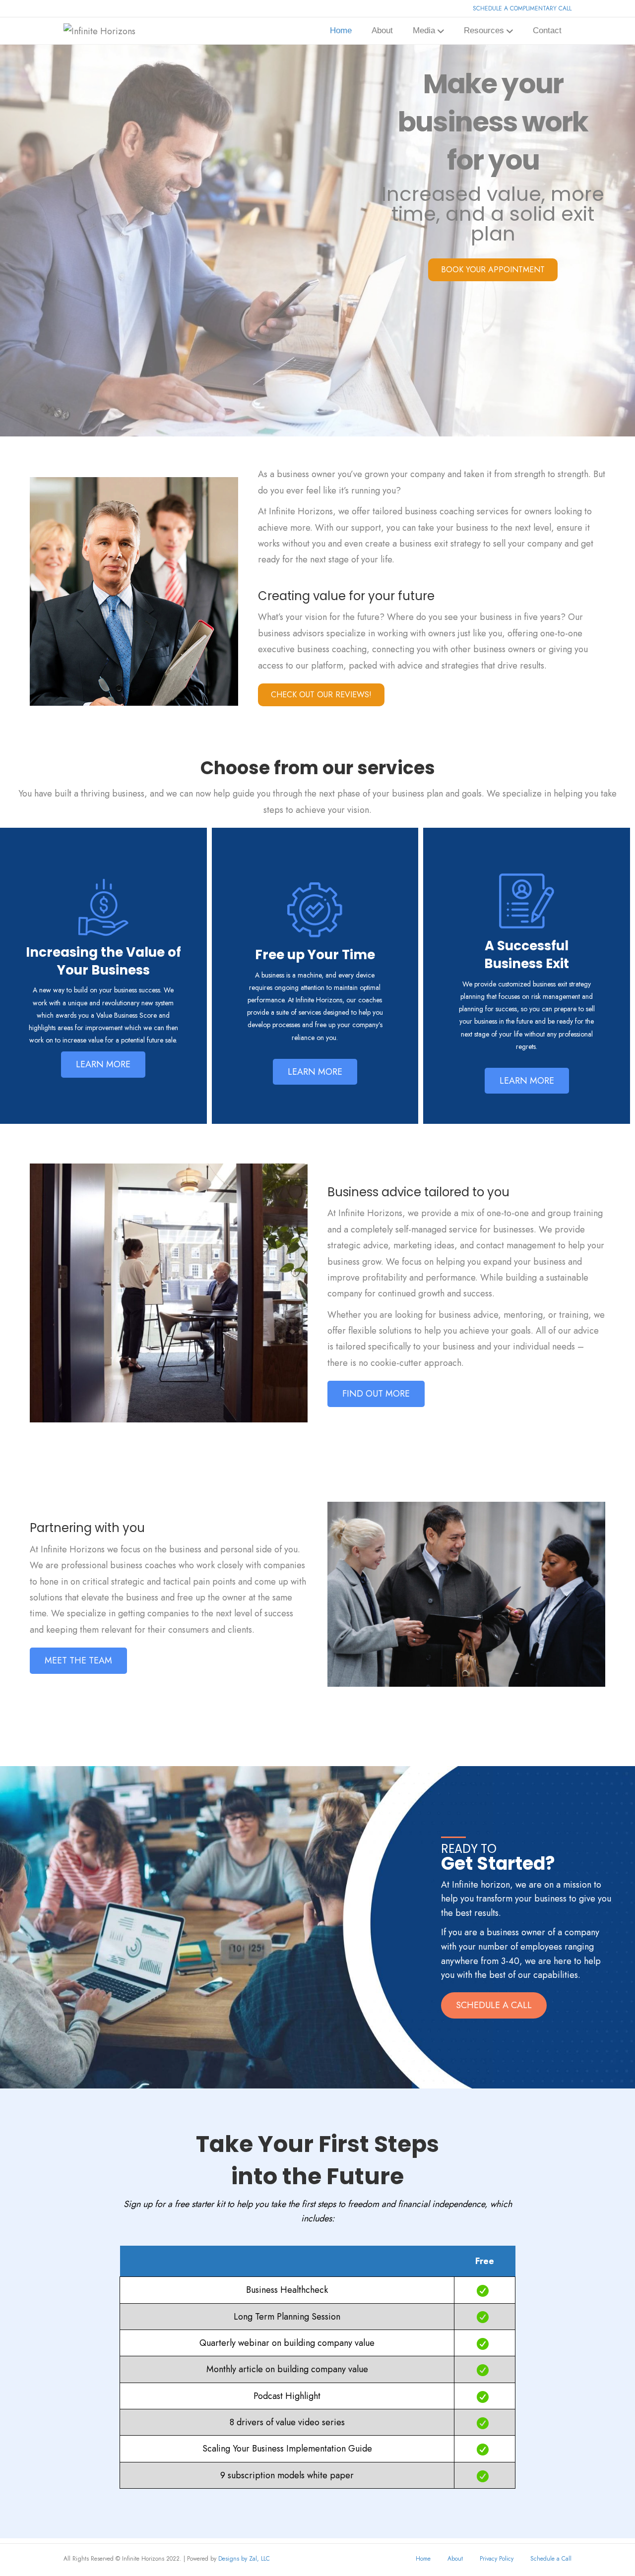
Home (341, 31)
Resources (484, 31)
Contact (547, 31)
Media (424, 31)
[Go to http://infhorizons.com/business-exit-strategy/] (527, 960)
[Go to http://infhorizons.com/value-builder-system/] (103, 960)
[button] (103, 1064)
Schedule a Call (551, 2559)
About (382, 31)
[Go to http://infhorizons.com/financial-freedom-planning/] (315, 960)
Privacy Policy (497, 2559)
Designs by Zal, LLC (244, 2559)
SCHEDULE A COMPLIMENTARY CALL (522, 8)
